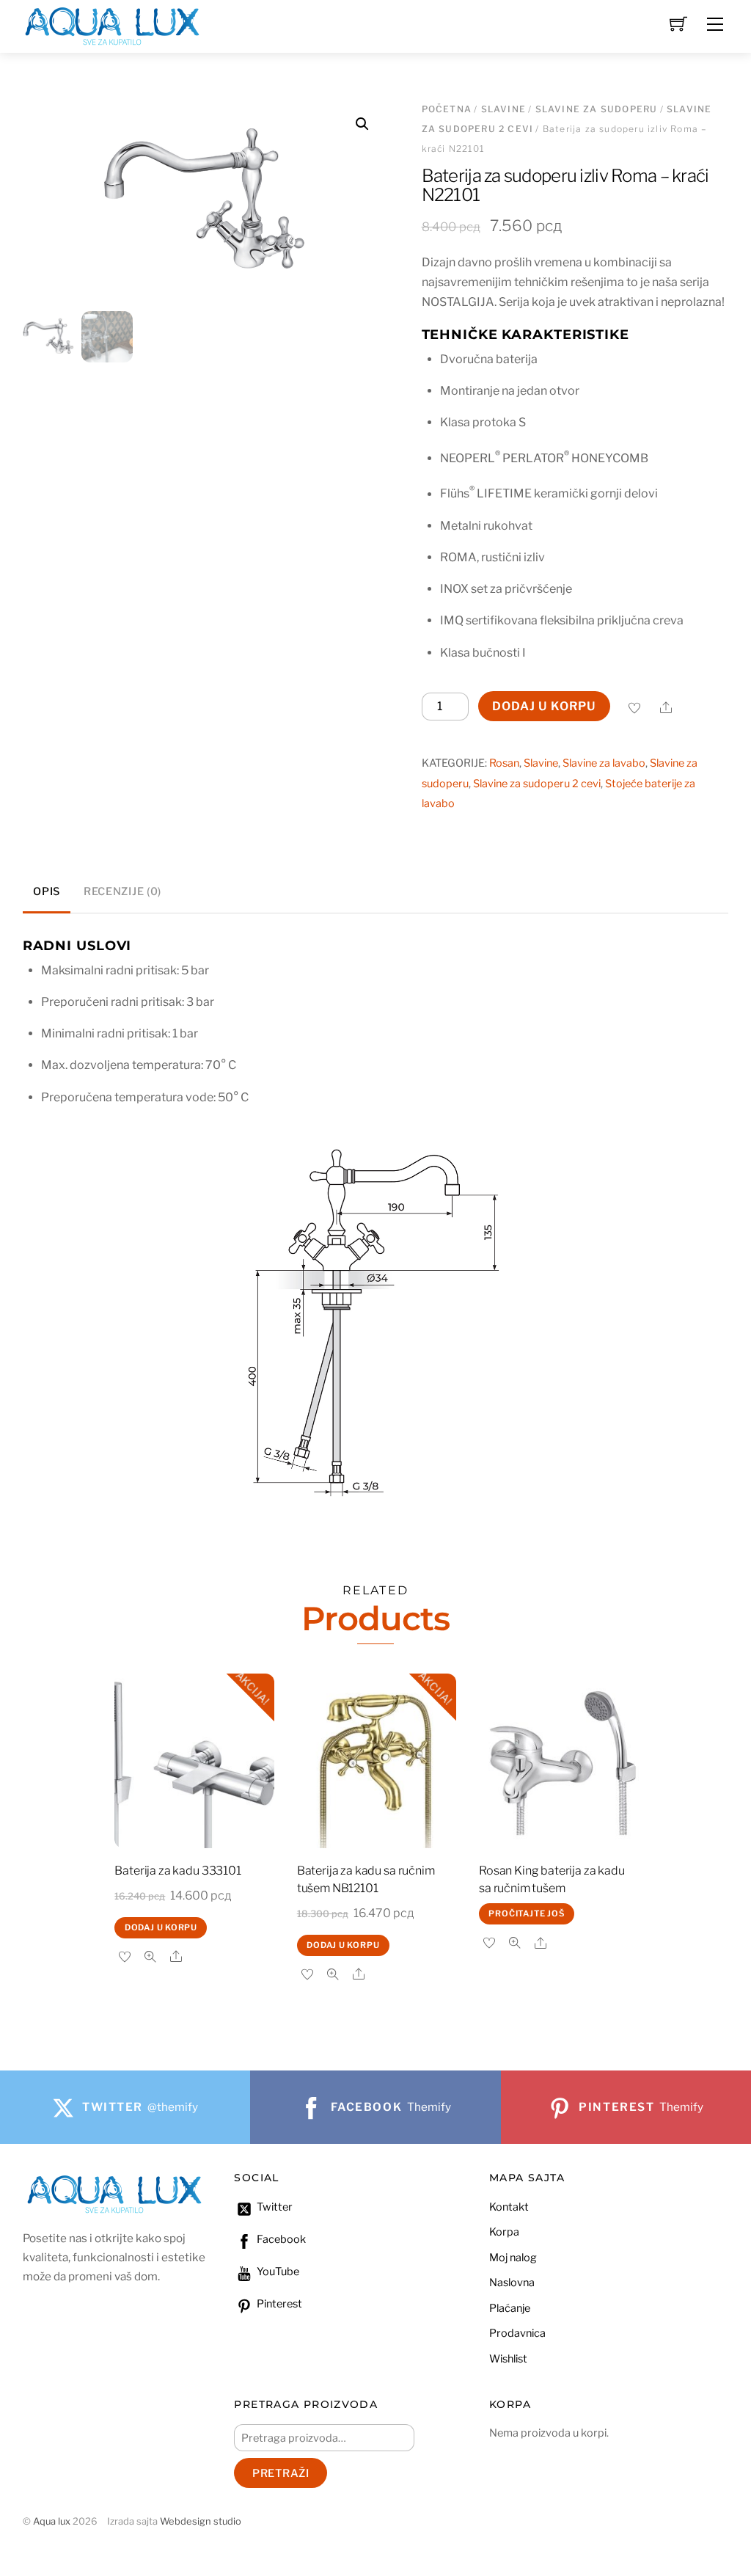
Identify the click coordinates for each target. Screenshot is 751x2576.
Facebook (280, 2239)
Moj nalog (513, 2258)
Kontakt (509, 2207)
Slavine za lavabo (604, 763)
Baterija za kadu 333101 (177, 1871)
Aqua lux (52, 2521)
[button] (362, 124)
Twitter (274, 2207)
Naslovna (512, 2283)
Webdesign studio (201, 2521)
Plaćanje (510, 2308)
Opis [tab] (47, 891)
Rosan (504, 763)
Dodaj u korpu (544, 706)
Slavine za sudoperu (597, 109)
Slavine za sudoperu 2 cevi (537, 784)
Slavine (503, 109)
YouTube (277, 2272)
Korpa (504, 2232)
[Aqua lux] (112, 25)
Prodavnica (517, 2333)
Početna (447, 109)
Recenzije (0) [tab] (122, 891)
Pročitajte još (526, 1913)
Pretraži (281, 2473)
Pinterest (278, 2304)
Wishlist (508, 2359)
